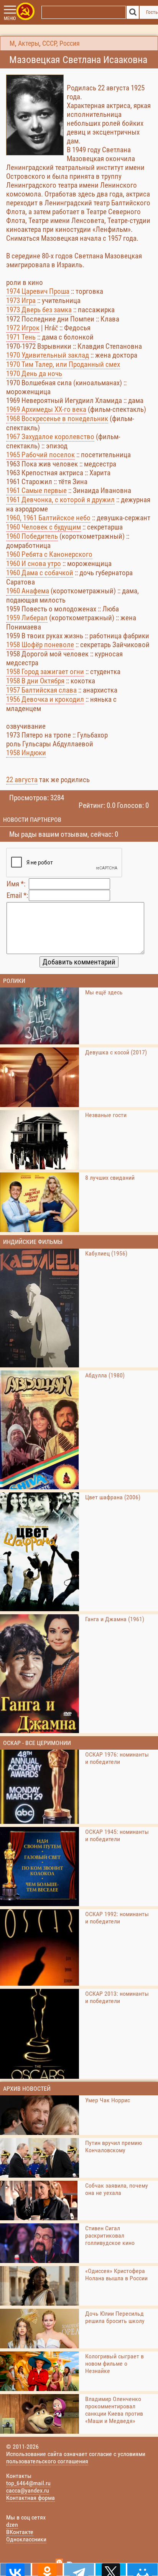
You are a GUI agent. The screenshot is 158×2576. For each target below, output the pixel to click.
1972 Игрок (23, 328)
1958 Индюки (26, 753)
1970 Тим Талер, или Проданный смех (63, 364)
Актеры (29, 43)
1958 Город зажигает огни (45, 672)
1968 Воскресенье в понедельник (57, 419)
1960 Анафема (28, 591)
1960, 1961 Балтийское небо (48, 518)
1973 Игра (21, 301)
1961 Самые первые (36, 490)
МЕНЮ (10, 18)
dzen (12, 2525)
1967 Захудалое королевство (50, 437)
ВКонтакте (20, 2532)
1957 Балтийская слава (41, 690)
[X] (111, 2569)
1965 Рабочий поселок (40, 455)
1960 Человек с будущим (44, 527)
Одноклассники (26, 2539)
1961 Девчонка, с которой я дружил (60, 500)
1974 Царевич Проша (38, 291)
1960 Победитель (32, 536)
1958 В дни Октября (35, 681)
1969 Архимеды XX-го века (46, 409)
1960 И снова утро (34, 564)
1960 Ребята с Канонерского (49, 554)
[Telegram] (79, 2569)
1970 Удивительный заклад (48, 355)
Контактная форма (30, 2498)
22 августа (22, 780)
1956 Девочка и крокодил (45, 699)
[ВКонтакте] (16, 2569)
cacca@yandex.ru (28, 2490)
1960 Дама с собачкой (40, 573)
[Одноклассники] (47, 2569)
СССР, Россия (61, 43)
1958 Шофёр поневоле (40, 645)
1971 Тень (21, 337)
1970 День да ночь (34, 374)
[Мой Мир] (142, 2569)
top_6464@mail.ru (28, 2483)
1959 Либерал (27, 618)
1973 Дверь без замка (39, 310)
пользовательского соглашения (47, 2461)
